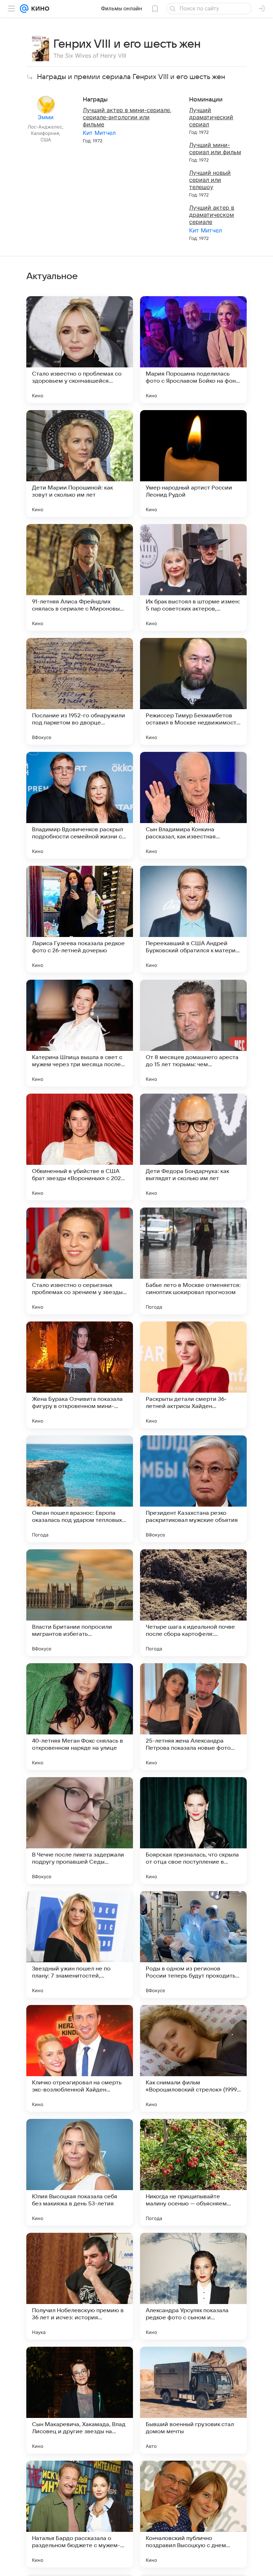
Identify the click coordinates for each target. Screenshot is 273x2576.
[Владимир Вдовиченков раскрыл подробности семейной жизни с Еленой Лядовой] (80, 805)
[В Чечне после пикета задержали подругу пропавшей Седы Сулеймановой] (80, 1831)
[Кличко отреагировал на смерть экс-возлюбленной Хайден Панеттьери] (80, 2058)
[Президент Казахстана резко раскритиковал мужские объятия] (193, 1489)
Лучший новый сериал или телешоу (210, 180)
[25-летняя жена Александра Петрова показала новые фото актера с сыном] (193, 1717)
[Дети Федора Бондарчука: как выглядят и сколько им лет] (193, 1147)
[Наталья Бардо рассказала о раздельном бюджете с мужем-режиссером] (80, 2514)
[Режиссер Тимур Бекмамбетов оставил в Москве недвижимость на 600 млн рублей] (193, 691)
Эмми (46, 117)
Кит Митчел (99, 133)
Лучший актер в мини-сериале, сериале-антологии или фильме (127, 117)
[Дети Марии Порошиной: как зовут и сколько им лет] (80, 464)
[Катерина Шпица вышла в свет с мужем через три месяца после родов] (80, 1033)
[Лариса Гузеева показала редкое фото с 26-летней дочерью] (80, 919)
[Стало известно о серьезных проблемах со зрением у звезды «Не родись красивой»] (80, 1261)
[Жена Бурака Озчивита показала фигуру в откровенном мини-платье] (80, 1375)
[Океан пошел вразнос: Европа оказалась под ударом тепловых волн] (80, 1489)
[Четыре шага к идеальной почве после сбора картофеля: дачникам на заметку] (193, 1603)
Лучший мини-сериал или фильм (215, 148)
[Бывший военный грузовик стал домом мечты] (193, 2400)
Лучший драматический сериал (211, 117)
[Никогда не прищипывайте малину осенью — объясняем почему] (193, 2172)
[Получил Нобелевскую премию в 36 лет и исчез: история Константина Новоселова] (80, 2286)
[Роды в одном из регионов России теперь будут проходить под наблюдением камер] (193, 1944)
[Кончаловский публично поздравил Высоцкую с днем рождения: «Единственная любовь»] (193, 2514)
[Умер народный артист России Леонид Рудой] (193, 464)
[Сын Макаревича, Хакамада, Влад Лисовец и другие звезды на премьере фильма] (80, 2400)
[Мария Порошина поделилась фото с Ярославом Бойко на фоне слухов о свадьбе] (193, 350)
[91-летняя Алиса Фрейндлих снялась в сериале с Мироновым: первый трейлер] (80, 577)
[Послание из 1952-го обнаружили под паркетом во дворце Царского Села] (80, 691)
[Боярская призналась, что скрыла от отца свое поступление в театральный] (193, 1831)
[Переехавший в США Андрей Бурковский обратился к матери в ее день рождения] (193, 919)
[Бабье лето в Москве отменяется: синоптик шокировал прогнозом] (193, 1261)
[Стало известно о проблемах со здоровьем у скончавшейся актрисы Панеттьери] (80, 350)
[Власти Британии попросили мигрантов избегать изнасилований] (80, 1603)
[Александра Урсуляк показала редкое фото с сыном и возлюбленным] (193, 2286)
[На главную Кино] (39, 9)
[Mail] (24, 9)
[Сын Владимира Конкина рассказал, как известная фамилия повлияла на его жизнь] (193, 805)
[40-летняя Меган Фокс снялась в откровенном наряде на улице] (80, 1717)
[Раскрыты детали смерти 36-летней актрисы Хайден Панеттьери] (193, 1375)
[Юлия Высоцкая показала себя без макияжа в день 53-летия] (80, 2172)
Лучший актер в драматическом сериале (212, 215)
